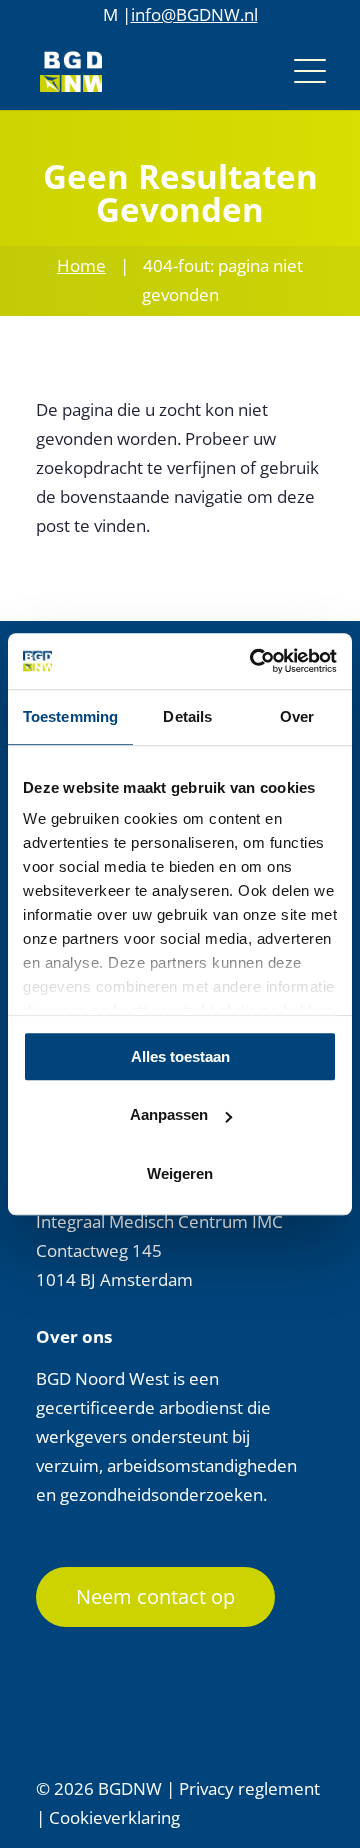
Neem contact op (155, 1596)
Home (81, 265)
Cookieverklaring (114, 1817)
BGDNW (130, 1788)
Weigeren (180, 1173)
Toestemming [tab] (70, 716)
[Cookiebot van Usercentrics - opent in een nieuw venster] (254, 661)
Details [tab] (187, 716)
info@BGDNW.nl (194, 14)
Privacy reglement (249, 1788)
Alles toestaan (180, 1056)
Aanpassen (169, 1114)
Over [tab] (297, 716)
